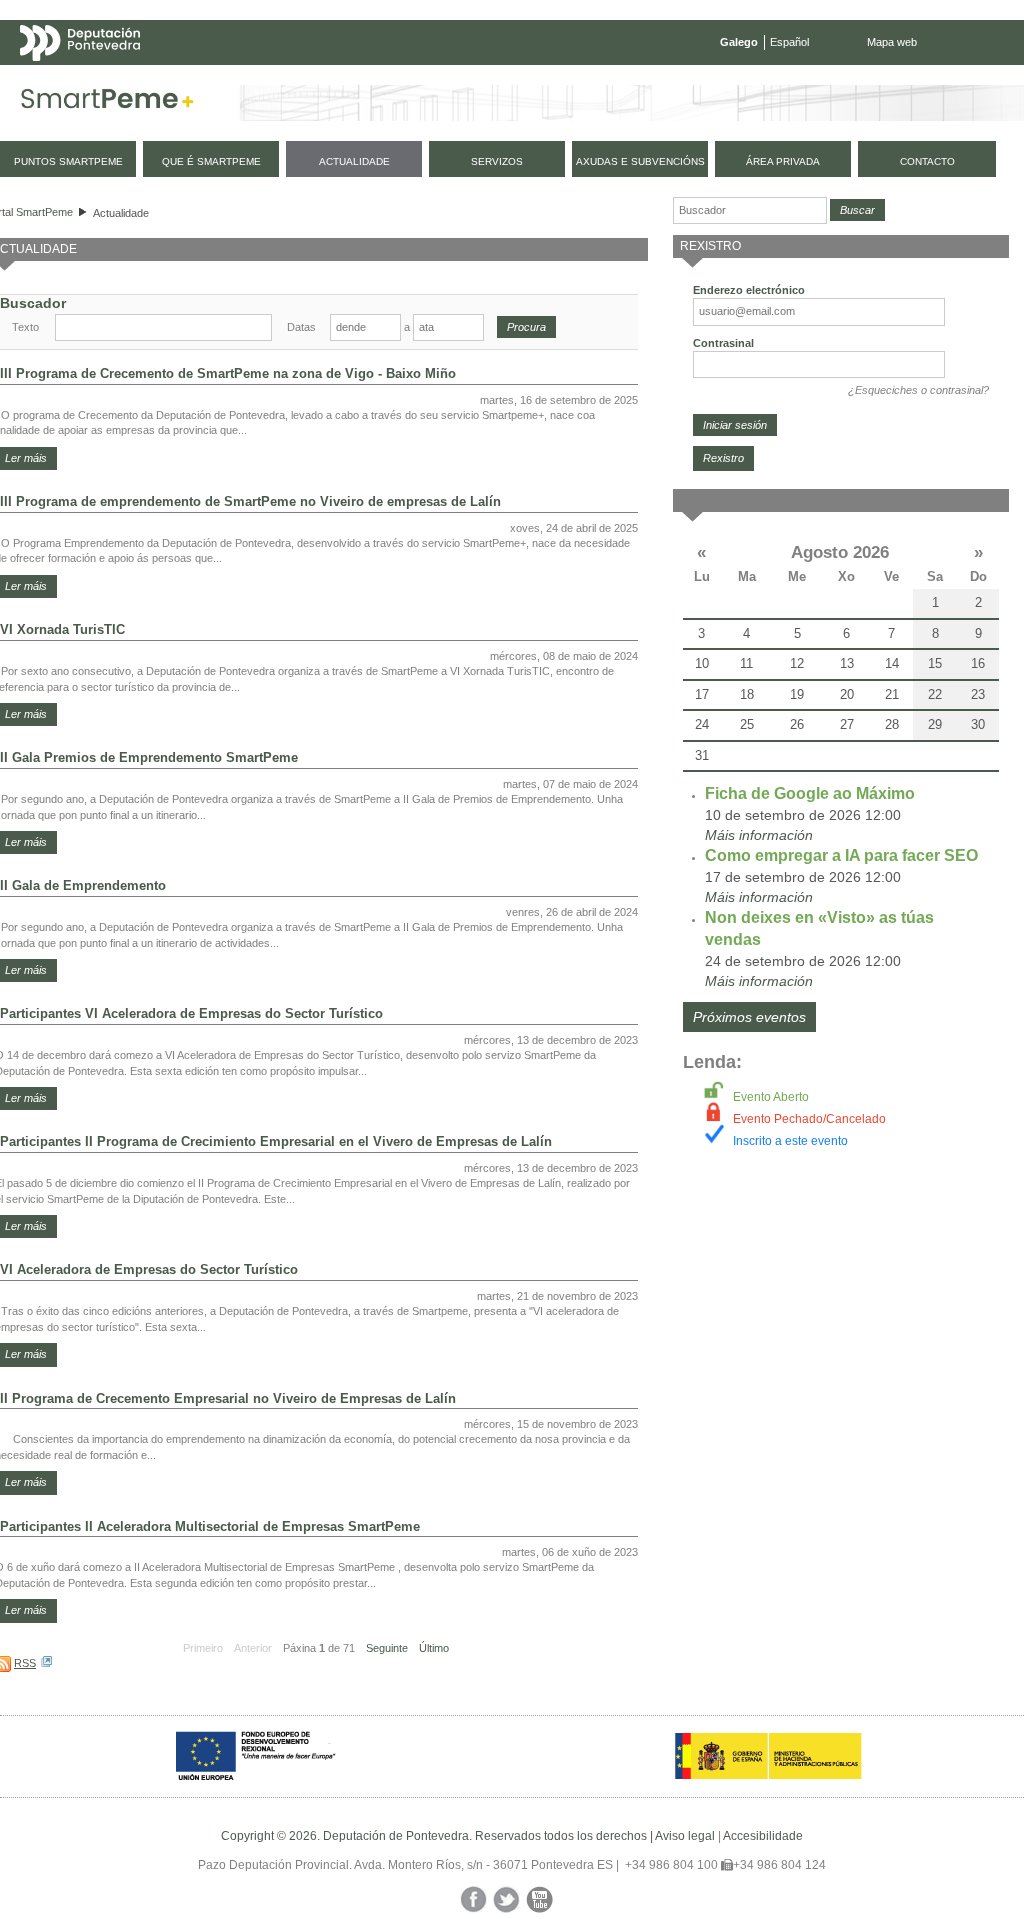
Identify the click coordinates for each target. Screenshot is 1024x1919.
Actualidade (121, 213)
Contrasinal (723, 343)
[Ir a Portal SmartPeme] (107, 103)
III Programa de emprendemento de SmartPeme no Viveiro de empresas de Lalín (250, 501)
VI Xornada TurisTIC (62, 629)
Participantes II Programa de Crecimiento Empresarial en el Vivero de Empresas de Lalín (276, 1141)
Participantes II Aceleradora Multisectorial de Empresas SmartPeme (210, 1526)
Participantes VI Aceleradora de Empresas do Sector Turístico (191, 1013)
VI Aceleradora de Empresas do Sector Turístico (149, 1269)
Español (789, 42)
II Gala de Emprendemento (83, 885)
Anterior (253, 1648)
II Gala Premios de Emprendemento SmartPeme (149, 757)
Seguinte (387, 1648)
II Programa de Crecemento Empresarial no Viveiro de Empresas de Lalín (228, 1398)
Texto (25, 327)
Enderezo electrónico (749, 290)
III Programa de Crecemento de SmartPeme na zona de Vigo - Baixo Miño (228, 373)
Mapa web (892, 42)
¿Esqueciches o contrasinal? (918, 390)
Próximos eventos (749, 1017)
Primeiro (203, 1648)
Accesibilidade (763, 1836)
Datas (301, 327)
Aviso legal (685, 1836)
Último (434, 1648)
